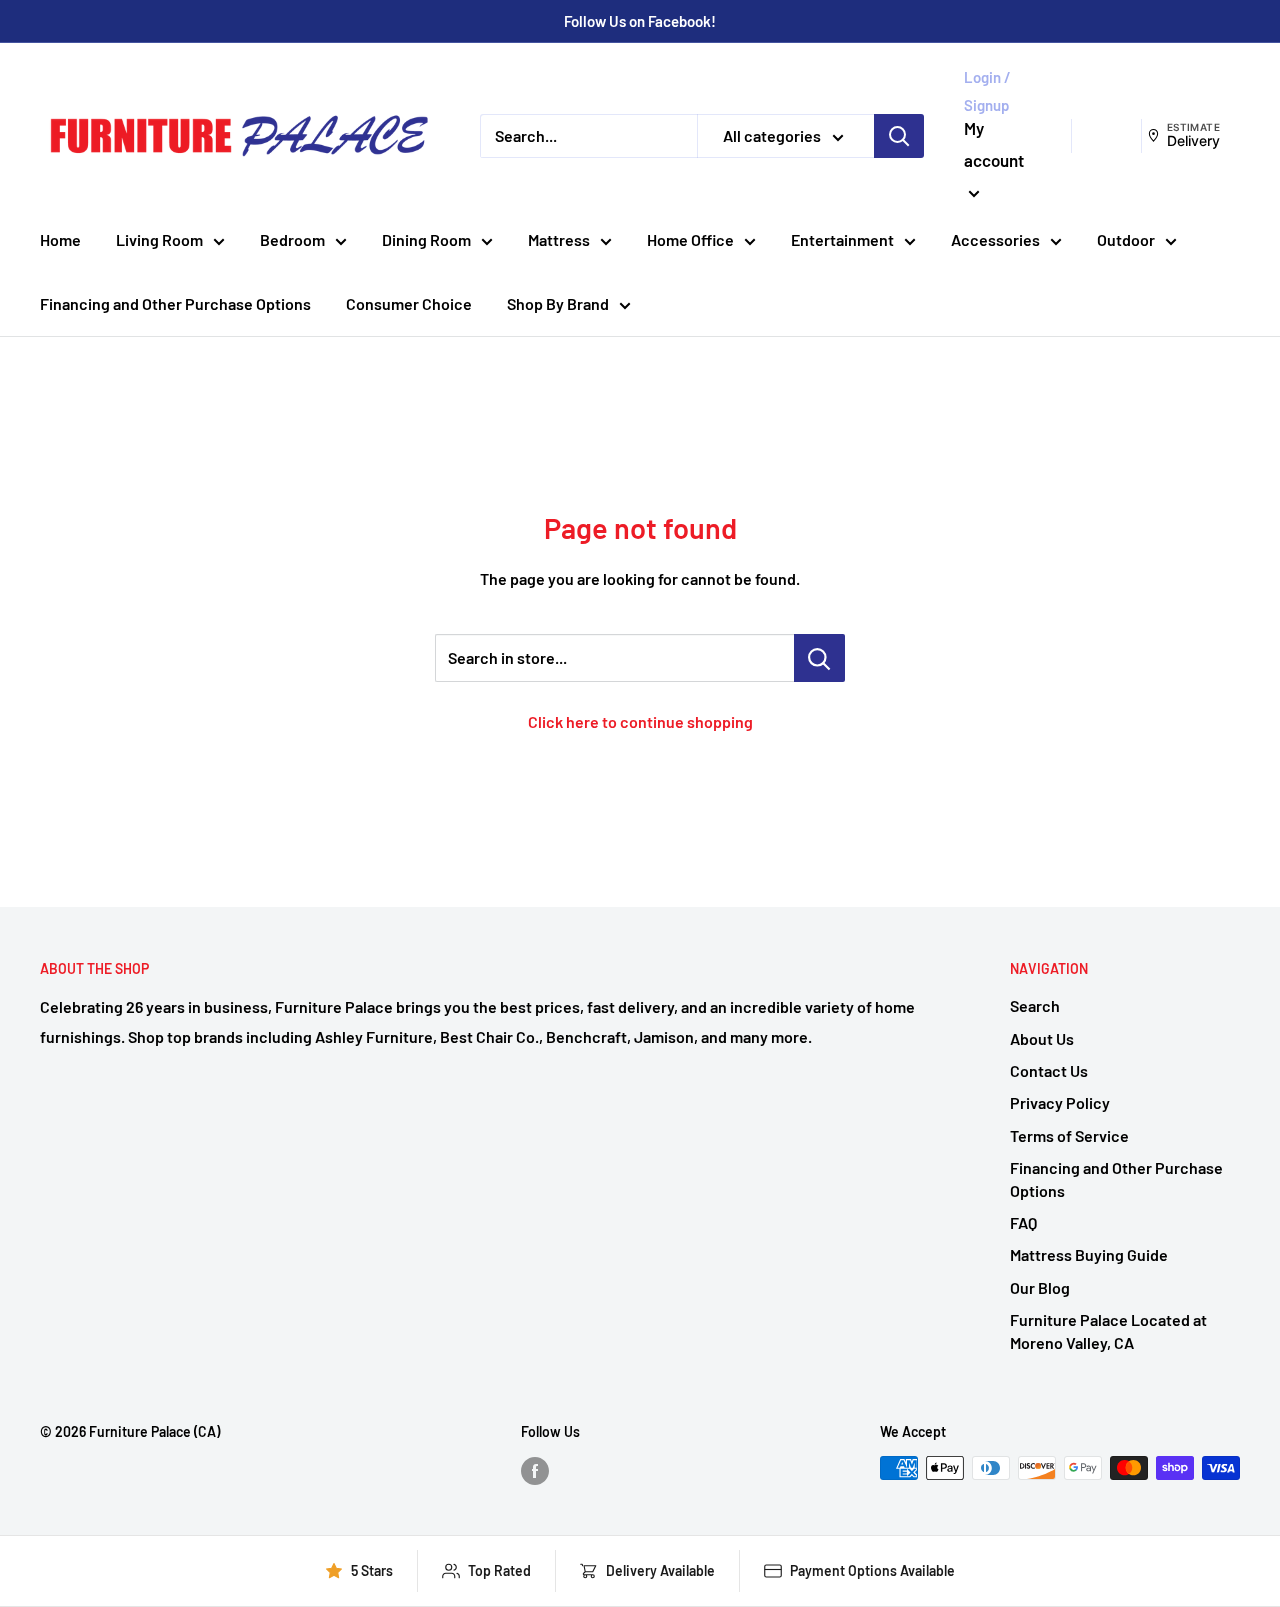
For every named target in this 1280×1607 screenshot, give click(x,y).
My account (994, 144)
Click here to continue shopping (640, 721)
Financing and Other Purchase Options (175, 303)
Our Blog (1040, 1287)
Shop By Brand (558, 303)
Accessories (995, 239)
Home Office (690, 239)
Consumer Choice (409, 303)
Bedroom (292, 239)
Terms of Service (1069, 1135)
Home (60, 239)
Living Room (159, 239)
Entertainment (842, 239)
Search (1035, 1005)
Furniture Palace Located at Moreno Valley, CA (1108, 1330)
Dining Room (426, 239)
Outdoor (1126, 239)
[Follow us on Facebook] (535, 1470)
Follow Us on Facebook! (640, 21)
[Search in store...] (819, 658)
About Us (1042, 1038)
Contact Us (1049, 1070)
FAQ (1023, 1222)
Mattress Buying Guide (1089, 1254)
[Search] (899, 136)
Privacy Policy (1060, 1102)
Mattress (559, 239)
